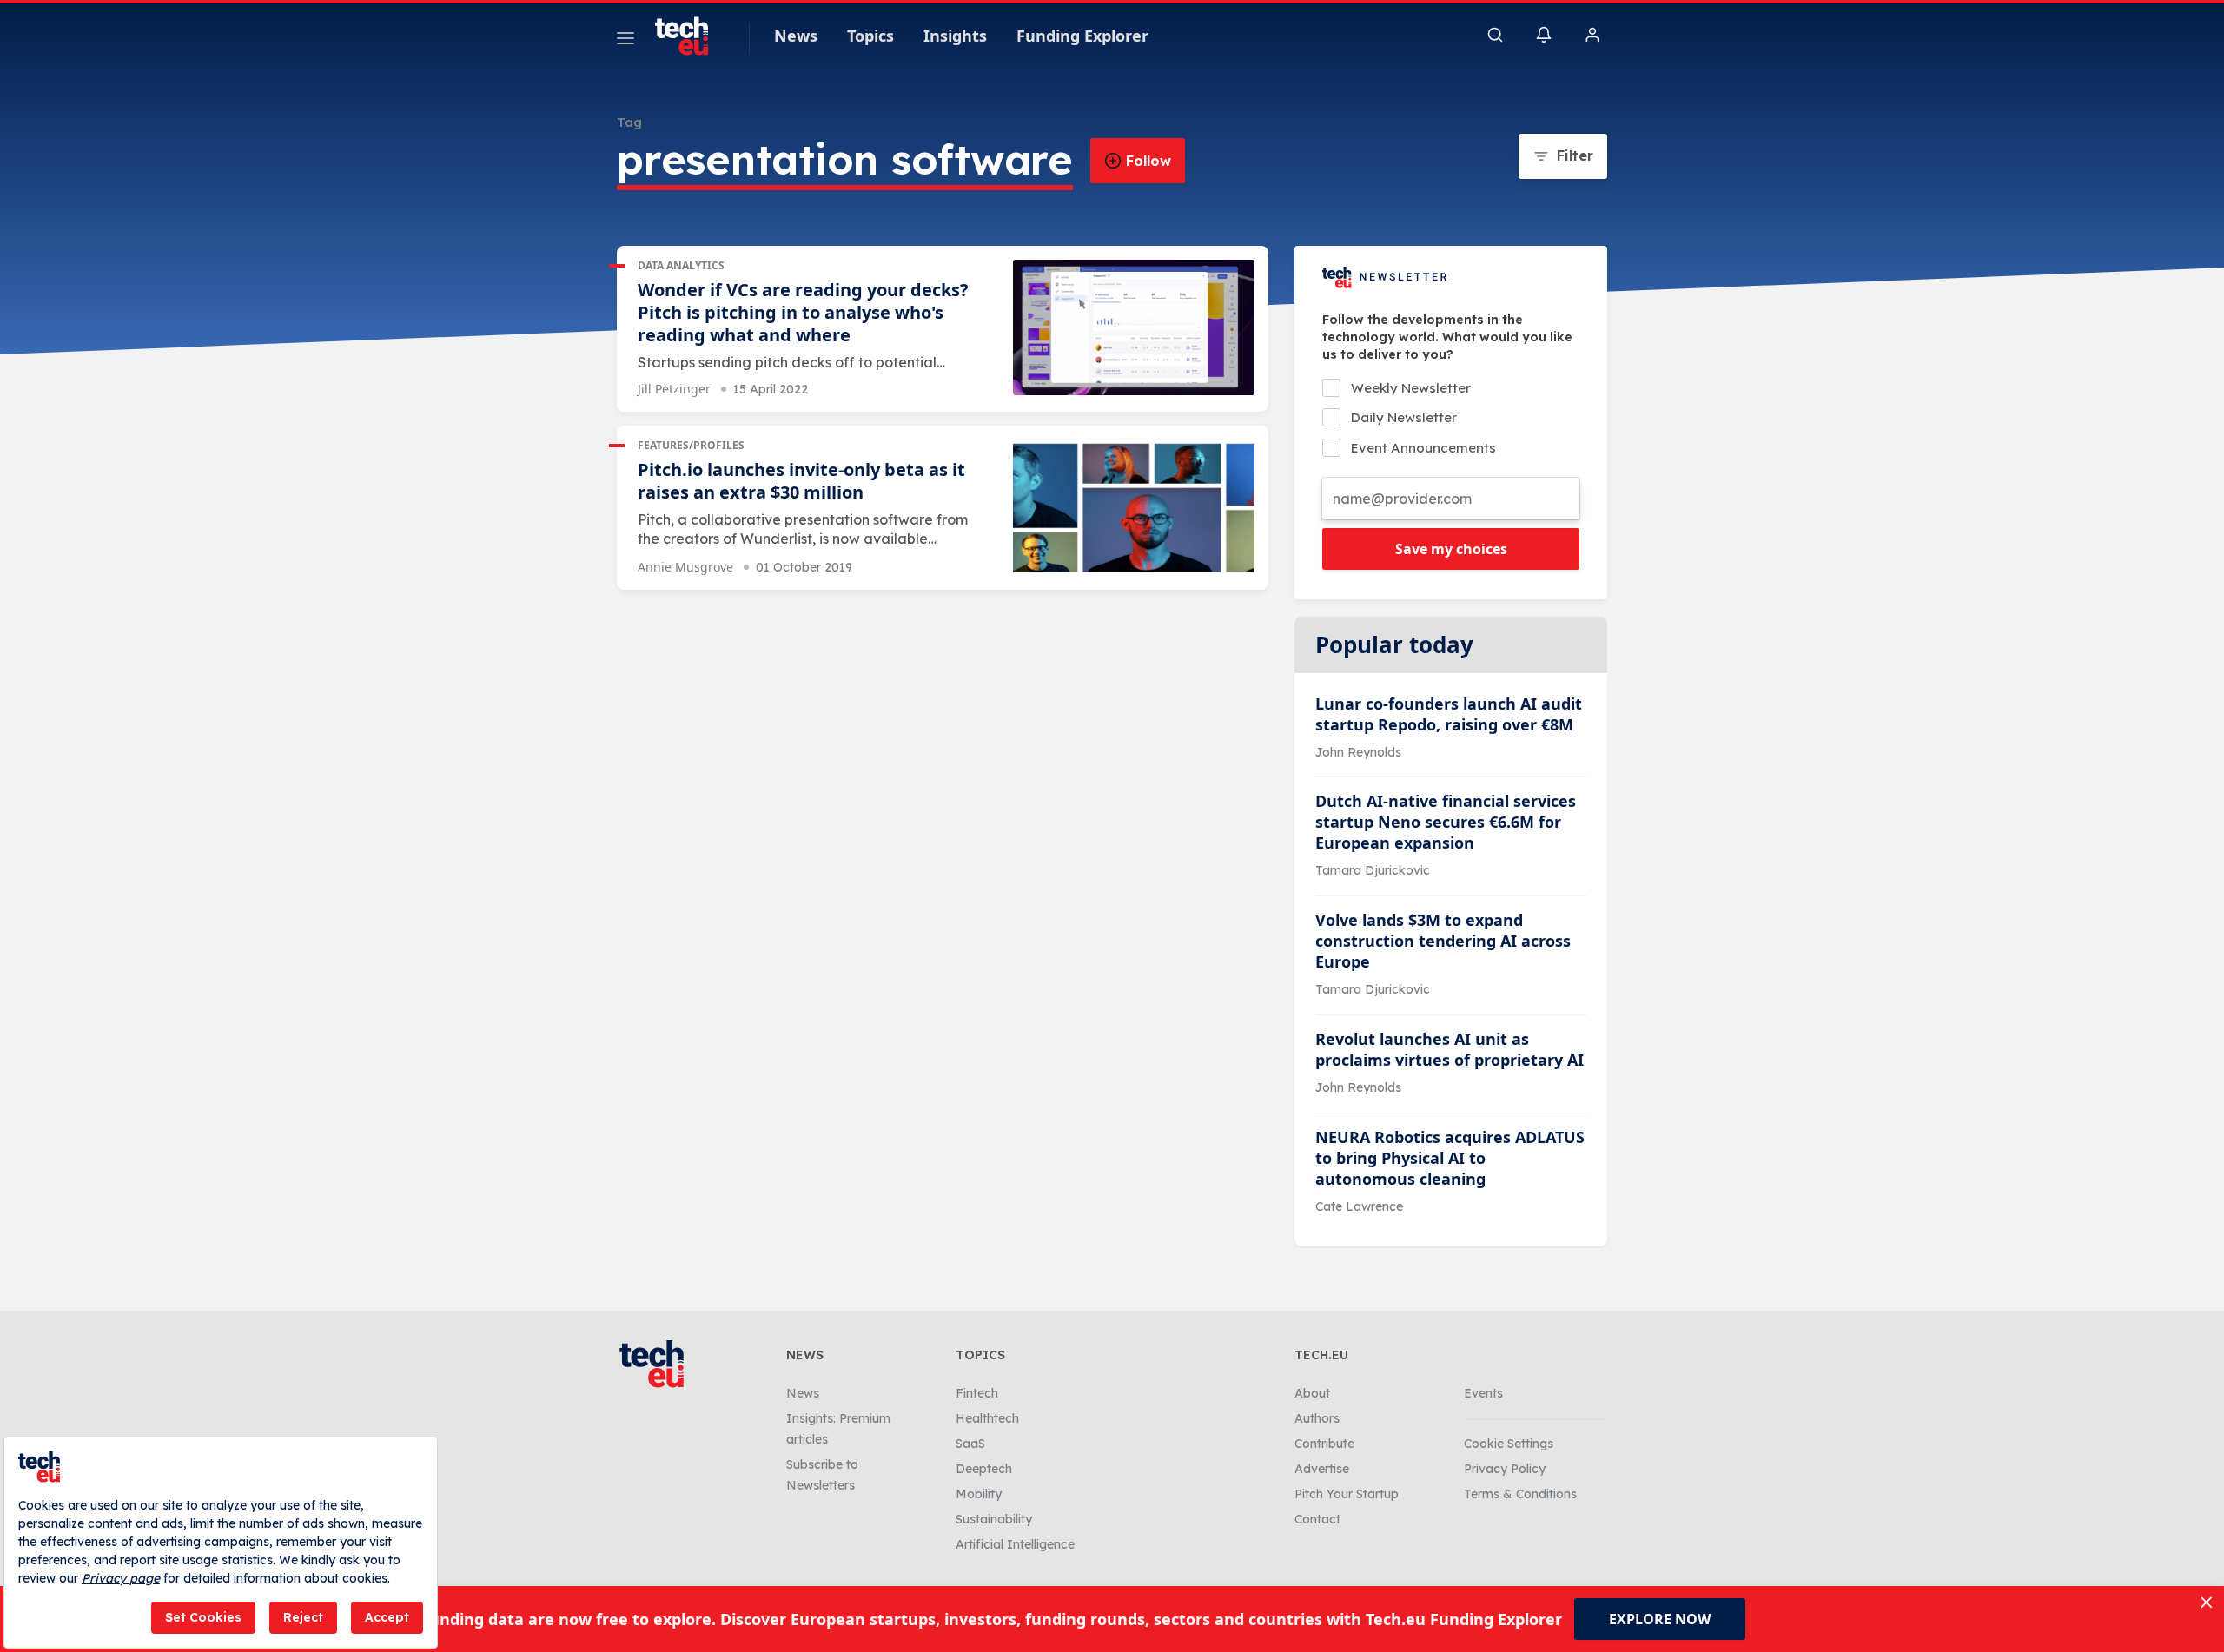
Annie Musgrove (685, 567)
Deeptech (984, 1469)
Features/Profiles (691, 445)
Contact (1317, 1519)
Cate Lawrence (1359, 1206)
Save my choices (1451, 549)
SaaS (970, 1444)
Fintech (977, 1393)
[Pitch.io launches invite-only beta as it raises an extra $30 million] (1134, 508)
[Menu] (625, 41)
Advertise (1322, 1469)
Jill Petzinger (674, 389)
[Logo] (690, 36)
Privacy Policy (1505, 1469)
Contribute (1324, 1444)
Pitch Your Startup (1347, 1494)
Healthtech (987, 1418)
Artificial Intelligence (1015, 1544)
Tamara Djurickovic (1373, 870)
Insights (955, 36)
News (796, 36)
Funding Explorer (1082, 36)
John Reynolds (1358, 752)
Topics (870, 36)
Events (1483, 1393)
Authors (1317, 1418)
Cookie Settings (1509, 1444)
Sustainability (994, 1519)
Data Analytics (681, 265)
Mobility (979, 1494)
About (1312, 1393)
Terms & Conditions (1520, 1494)
